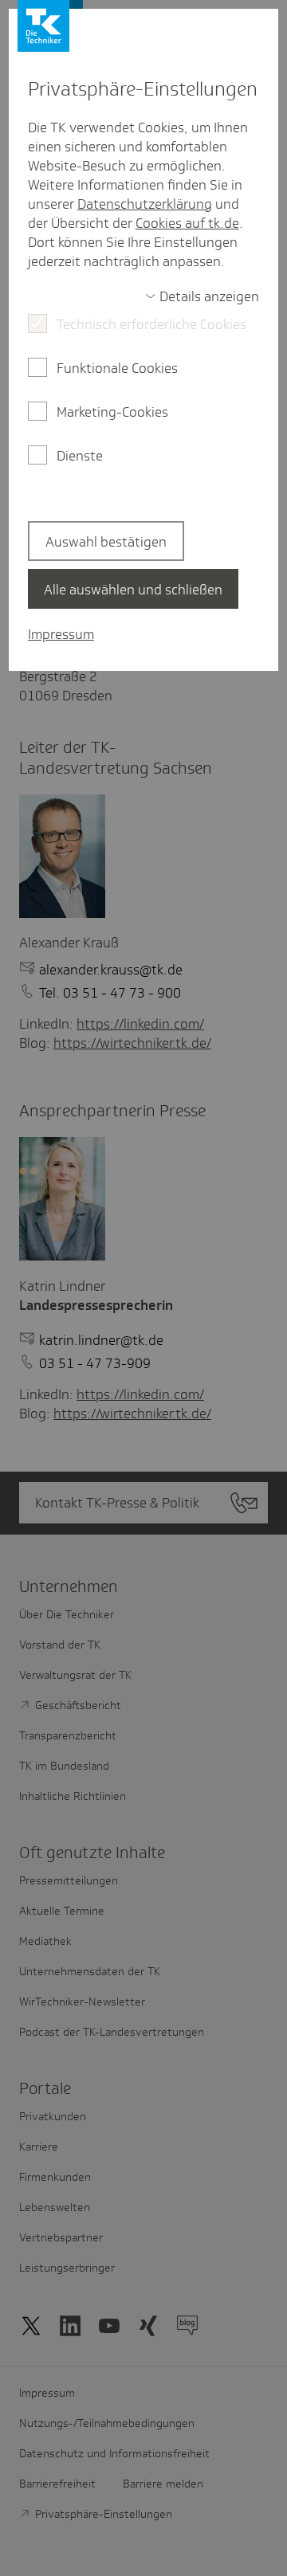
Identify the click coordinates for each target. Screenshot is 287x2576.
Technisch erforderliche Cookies (151, 324)
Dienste (80, 456)
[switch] (202, 296)
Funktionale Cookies (117, 368)
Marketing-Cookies (112, 412)
